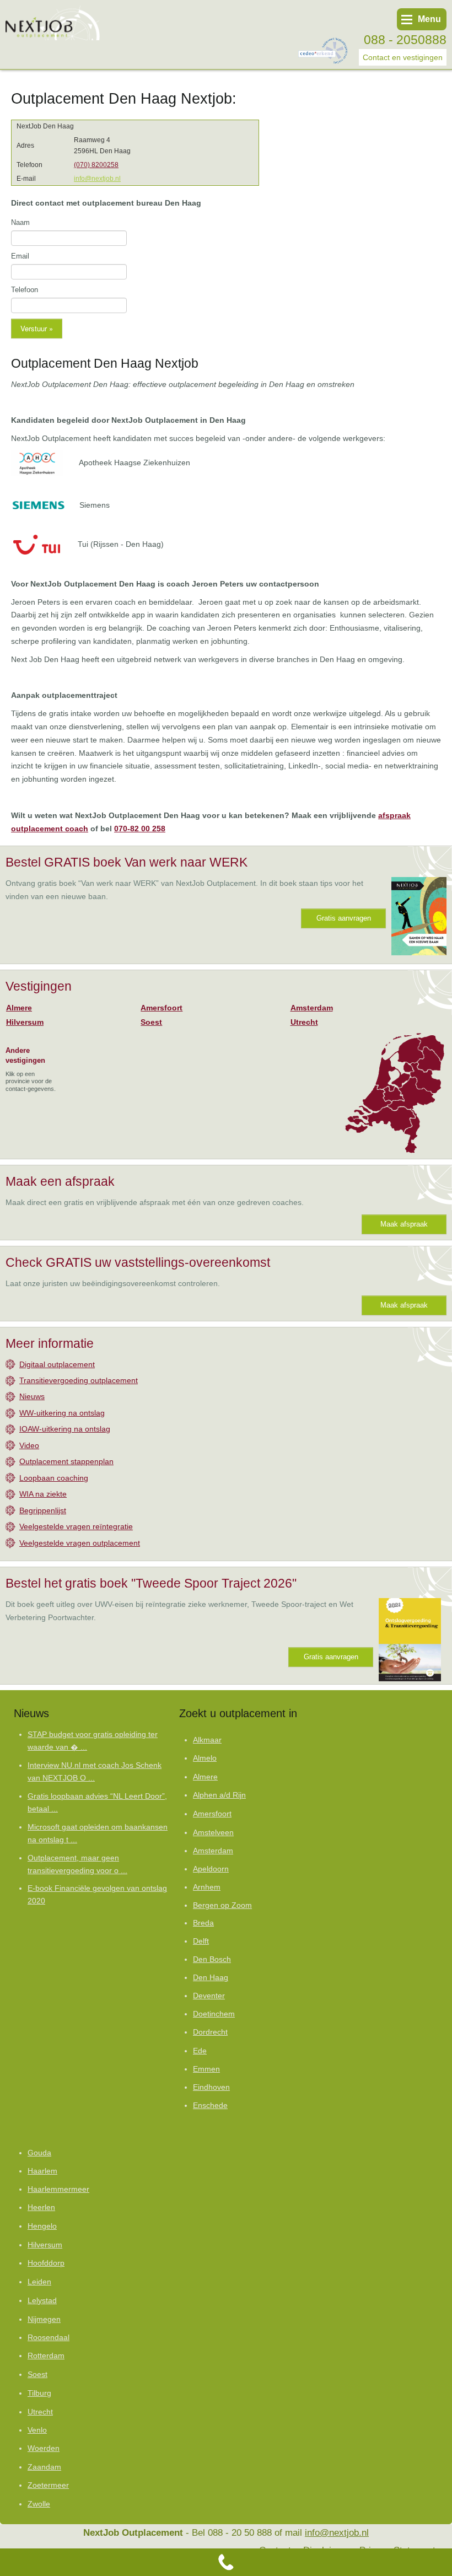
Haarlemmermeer (58, 2189)
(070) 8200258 (96, 165)
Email (20, 256)
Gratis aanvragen (344, 918)
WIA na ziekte (43, 1494)
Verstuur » (37, 328)
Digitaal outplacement (57, 1364)
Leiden (39, 2282)
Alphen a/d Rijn (219, 1795)
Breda (203, 1923)
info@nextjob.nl (97, 179)
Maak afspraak (404, 1224)
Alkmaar (207, 1740)
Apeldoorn (211, 1869)
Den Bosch (212, 1959)
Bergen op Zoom (222, 1905)
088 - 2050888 (405, 40)
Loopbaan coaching (54, 1478)
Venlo (37, 2430)
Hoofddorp (46, 2263)
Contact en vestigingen (403, 57)
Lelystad (42, 2300)
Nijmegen (44, 2319)
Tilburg (39, 2393)
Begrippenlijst (43, 1510)
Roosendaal (49, 2338)
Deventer (209, 1996)
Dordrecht (210, 2032)
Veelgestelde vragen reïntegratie (76, 1526)
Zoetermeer (48, 2485)
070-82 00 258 (140, 829)
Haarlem (42, 2171)
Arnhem (207, 1887)
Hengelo (42, 2226)
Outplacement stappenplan (66, 1461)
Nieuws (32, 1396)
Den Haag (211, 1978)
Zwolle (39, 2504)
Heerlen (41, 2207)
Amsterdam (312, 1008)
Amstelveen (213, 1832)
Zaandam (44, 2467)
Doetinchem (214, 2014)
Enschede (210, 2106)
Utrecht (304, 1022)
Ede (200, 2051)
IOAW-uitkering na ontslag (65, 1429)
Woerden (44, 2448)
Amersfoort (162, 1008)
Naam (20, 222)
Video (29, 1445)
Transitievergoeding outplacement (79, 1380)
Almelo (205, 1758)
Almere (19, 1008)
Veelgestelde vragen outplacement (80, 1543)
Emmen (206, 2069)
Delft (201, 1941)
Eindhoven (211, 2087)
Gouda (39, 2153)
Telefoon (25, 290)
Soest (151, 1022)
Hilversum (25, 1022)
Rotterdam (46, 2355)
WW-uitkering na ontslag (62, 1413)
